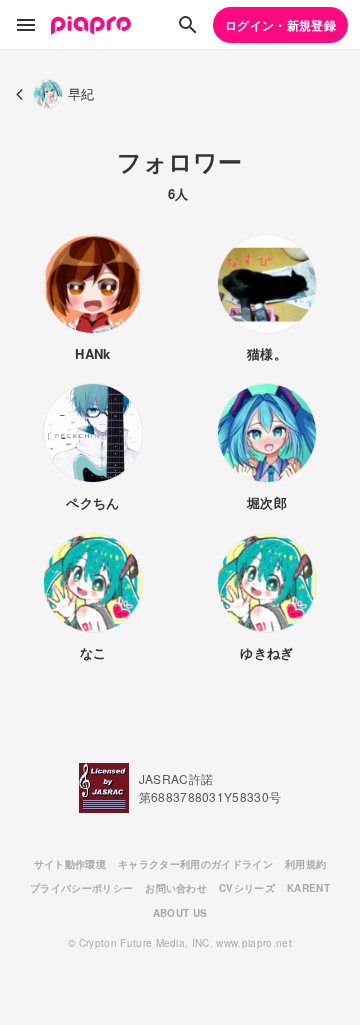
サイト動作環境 (70, 864)
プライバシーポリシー (81, 888)
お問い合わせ (176, 888)
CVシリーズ (247, 888)
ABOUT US (180, 913)
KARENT (308, 888)
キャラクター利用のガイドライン (195, 864)
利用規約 (305, 864)
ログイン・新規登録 (280, 25)
